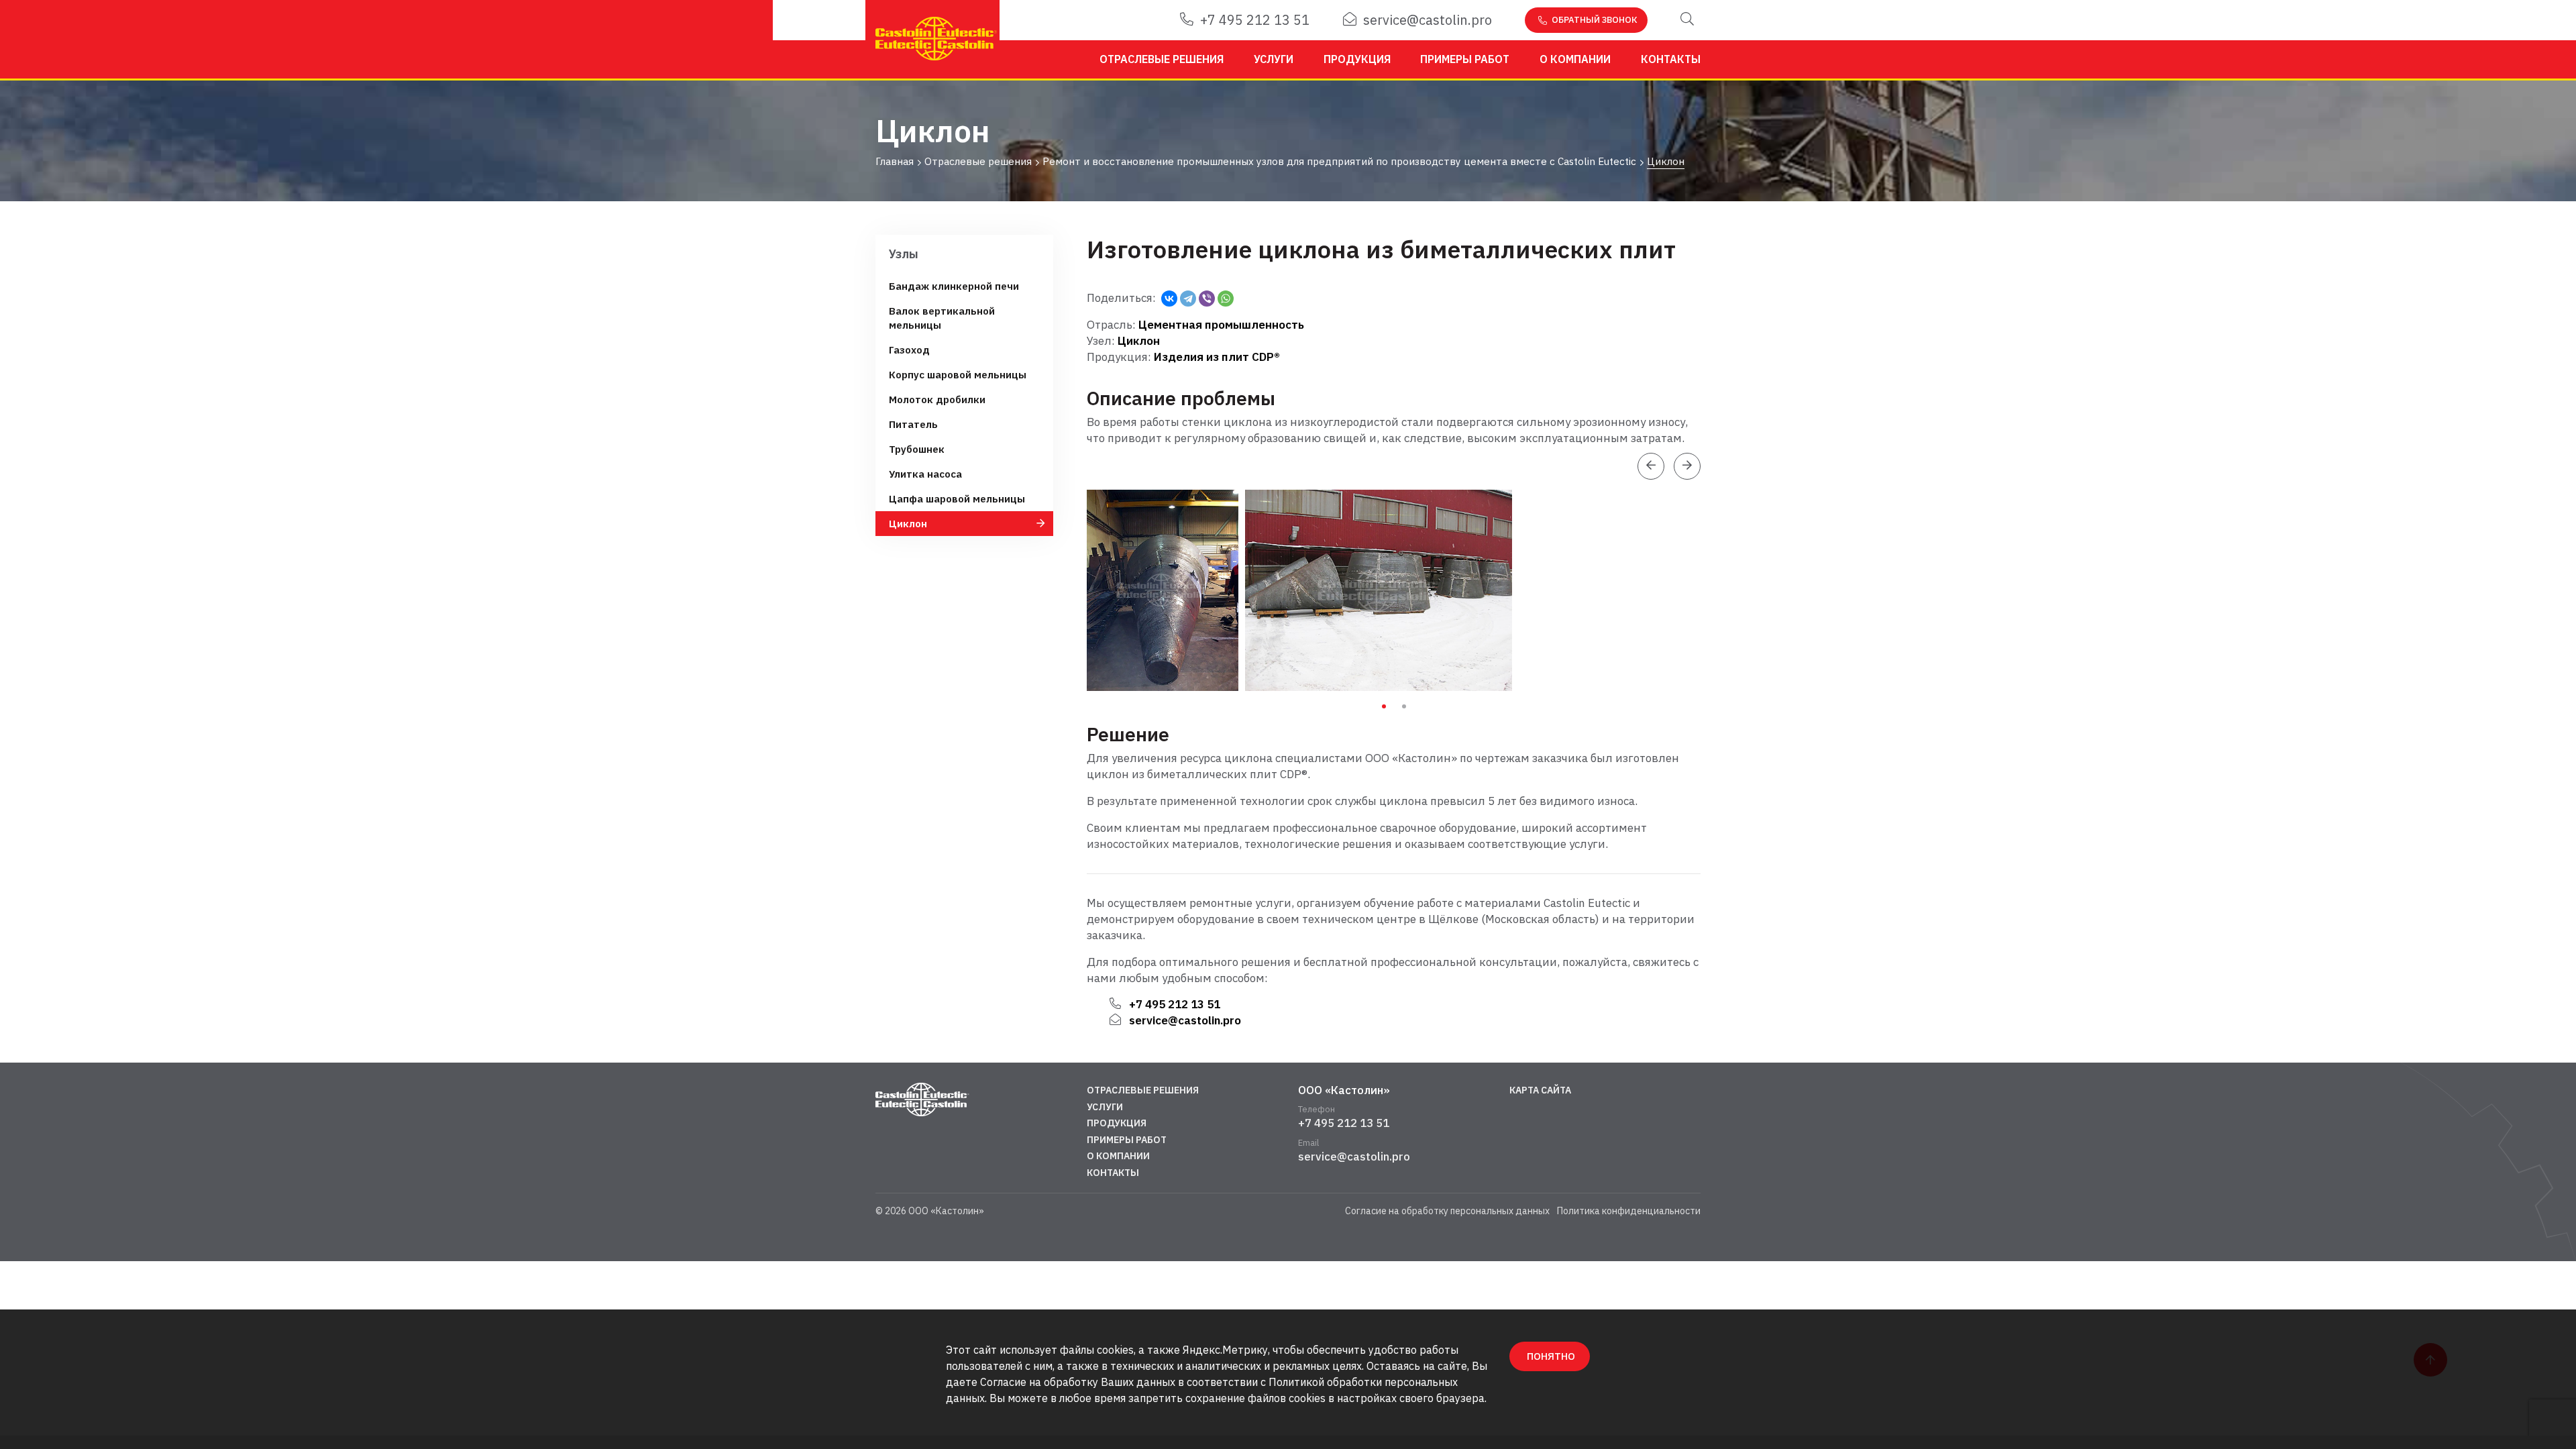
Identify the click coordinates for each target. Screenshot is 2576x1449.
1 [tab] (1384, 706)
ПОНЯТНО (1551, 1356)
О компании (1575, 59)
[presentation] (1651, 466)
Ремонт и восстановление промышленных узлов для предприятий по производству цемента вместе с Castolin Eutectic (1339, 162)
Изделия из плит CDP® (1217, 357)
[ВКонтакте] (1169, 299)
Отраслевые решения (1162, 59)
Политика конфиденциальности (1629, 1211)
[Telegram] (1188, 299)
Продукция (1357, 59)
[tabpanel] (1166, 590)
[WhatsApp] (1226, 299)
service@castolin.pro (1428, 20)
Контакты (1671, 59)
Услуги (1274, 59)
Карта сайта (1540, 1090)
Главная (895, 162)
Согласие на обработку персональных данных (1447, 1211)
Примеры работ (1465, 59)
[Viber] (1207, 299)
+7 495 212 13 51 (1255, 20)
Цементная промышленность (1221, 325)
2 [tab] (1404, 706)
